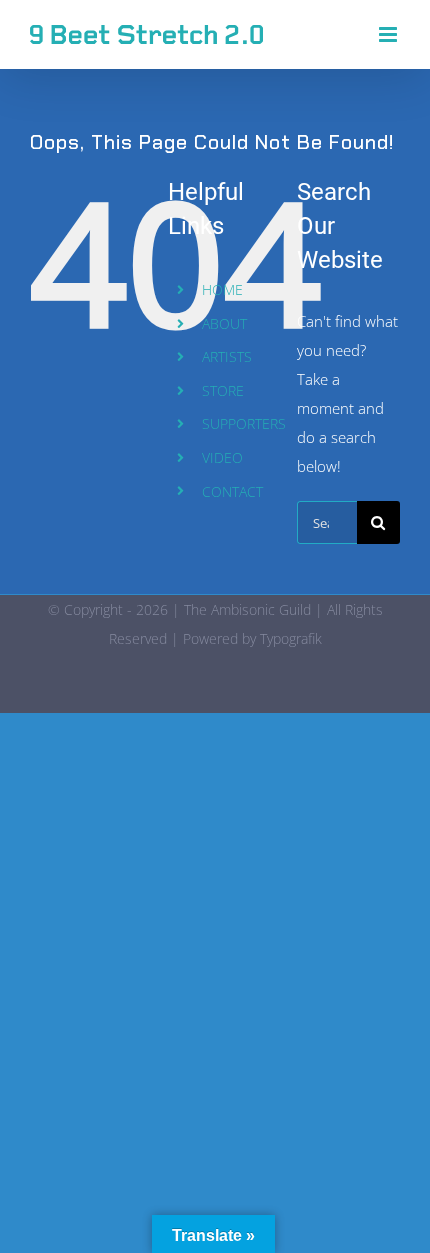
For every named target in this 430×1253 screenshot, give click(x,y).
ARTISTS (227, 356)
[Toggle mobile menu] (389, 34)
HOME (222, 289)
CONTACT (232, 491)
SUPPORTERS (244, 423)
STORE (223, 390)
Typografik (291, 638)
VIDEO (222, 457)
